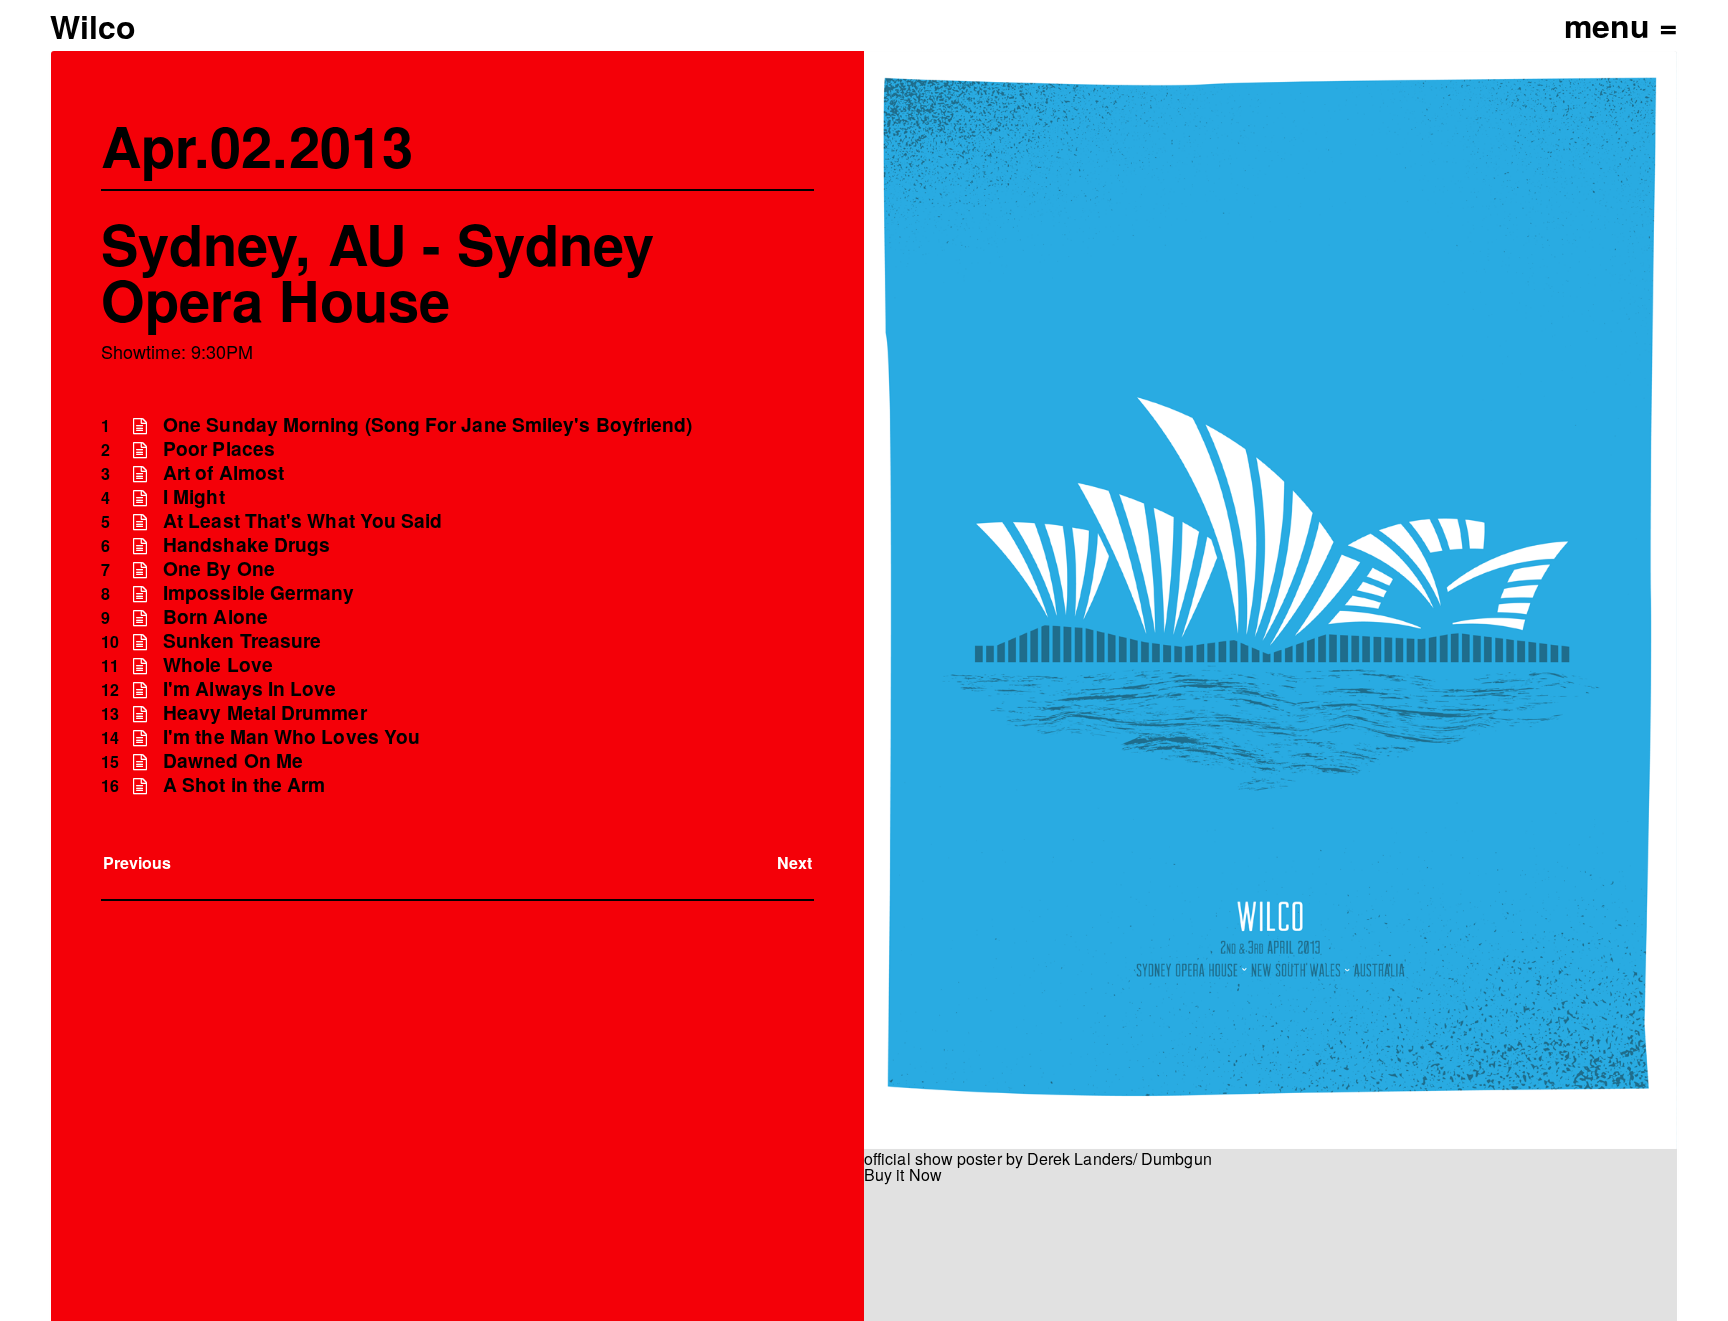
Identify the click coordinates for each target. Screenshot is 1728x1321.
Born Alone (215, 616)
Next (794, 862)
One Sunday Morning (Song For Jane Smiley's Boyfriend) (427, 424)
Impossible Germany (258, 592)
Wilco (93, 26)
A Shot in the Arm (244, 784)
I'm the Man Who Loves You (291, 736)
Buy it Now (903, 1174)
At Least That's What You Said (302, 520)
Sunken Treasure (242, 640)
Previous (137, 862)
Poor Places (219, 448)
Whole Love (218, 664)
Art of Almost (223, 472)
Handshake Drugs (246, 544)
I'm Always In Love (249, 688)
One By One (219, 568)
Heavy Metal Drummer (265, 712)
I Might (194, 496)
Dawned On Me (233, 760)
